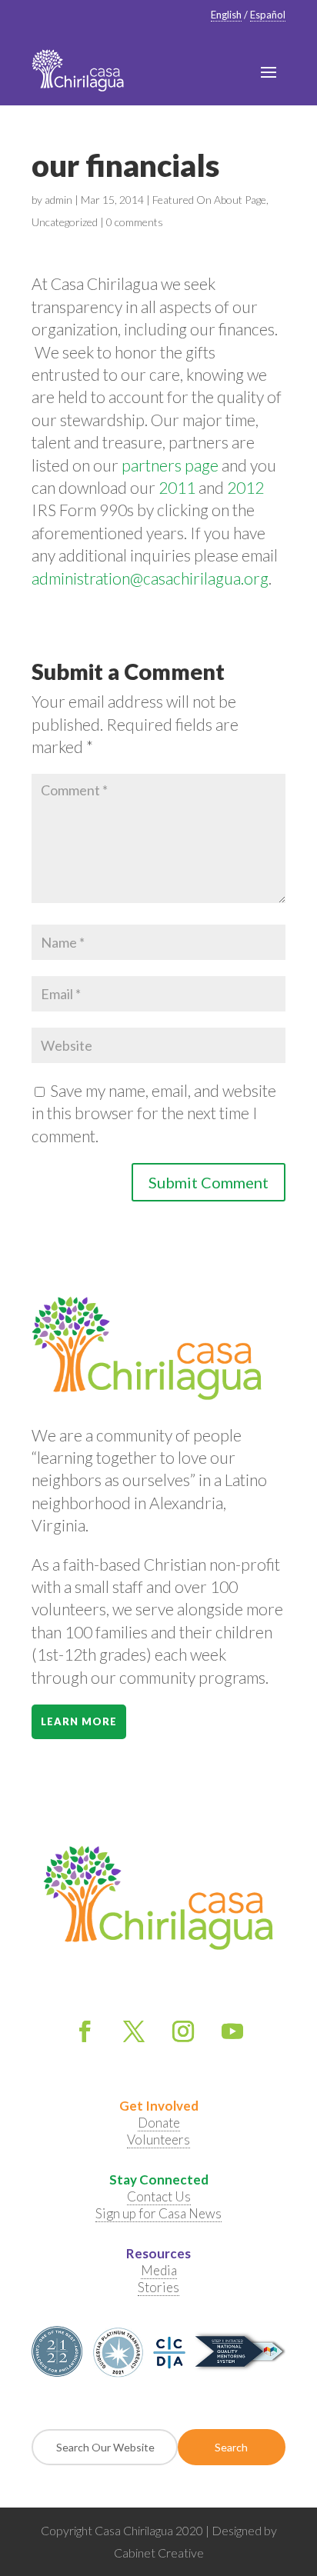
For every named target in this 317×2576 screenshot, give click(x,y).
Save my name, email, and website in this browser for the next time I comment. (154, 1113)
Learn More (79, 1721)
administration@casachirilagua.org (150, 578)
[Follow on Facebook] (85, 2031)
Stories (158, 2287)
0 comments (135, 222)
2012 (245, 487)
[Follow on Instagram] (183, 2031)
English (226, 15)
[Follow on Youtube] (232, 2031)
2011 (177, 487)
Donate (159, 2123)
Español (268, 15)
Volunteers (158, 2139)
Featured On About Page (209, 200)
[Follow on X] (134, 2031)
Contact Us (159, 2196)
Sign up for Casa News (158, 2213)
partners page (170, 465)
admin (58, 200)
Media (159, 2270)
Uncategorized (65, 222)
